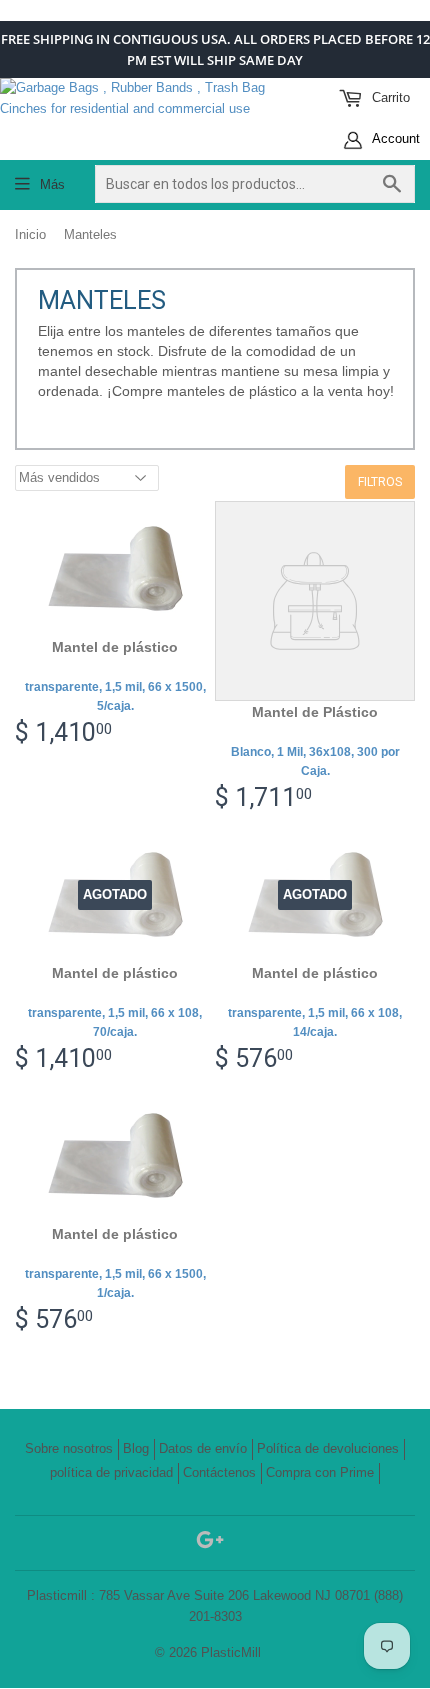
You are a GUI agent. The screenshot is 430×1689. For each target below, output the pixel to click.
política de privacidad (111, 1472)
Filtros (380, 482)
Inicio (30, 234)
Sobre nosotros (69, 1448)
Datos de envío (203, 1448)
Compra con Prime (320, 1472)
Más (52, 184)
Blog (136, 1448)
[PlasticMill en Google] (210, 1543)
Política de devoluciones (328, 1448)
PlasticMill (231, 1652)
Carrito (389, 97)
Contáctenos (219, 1472)
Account (394, 138)
